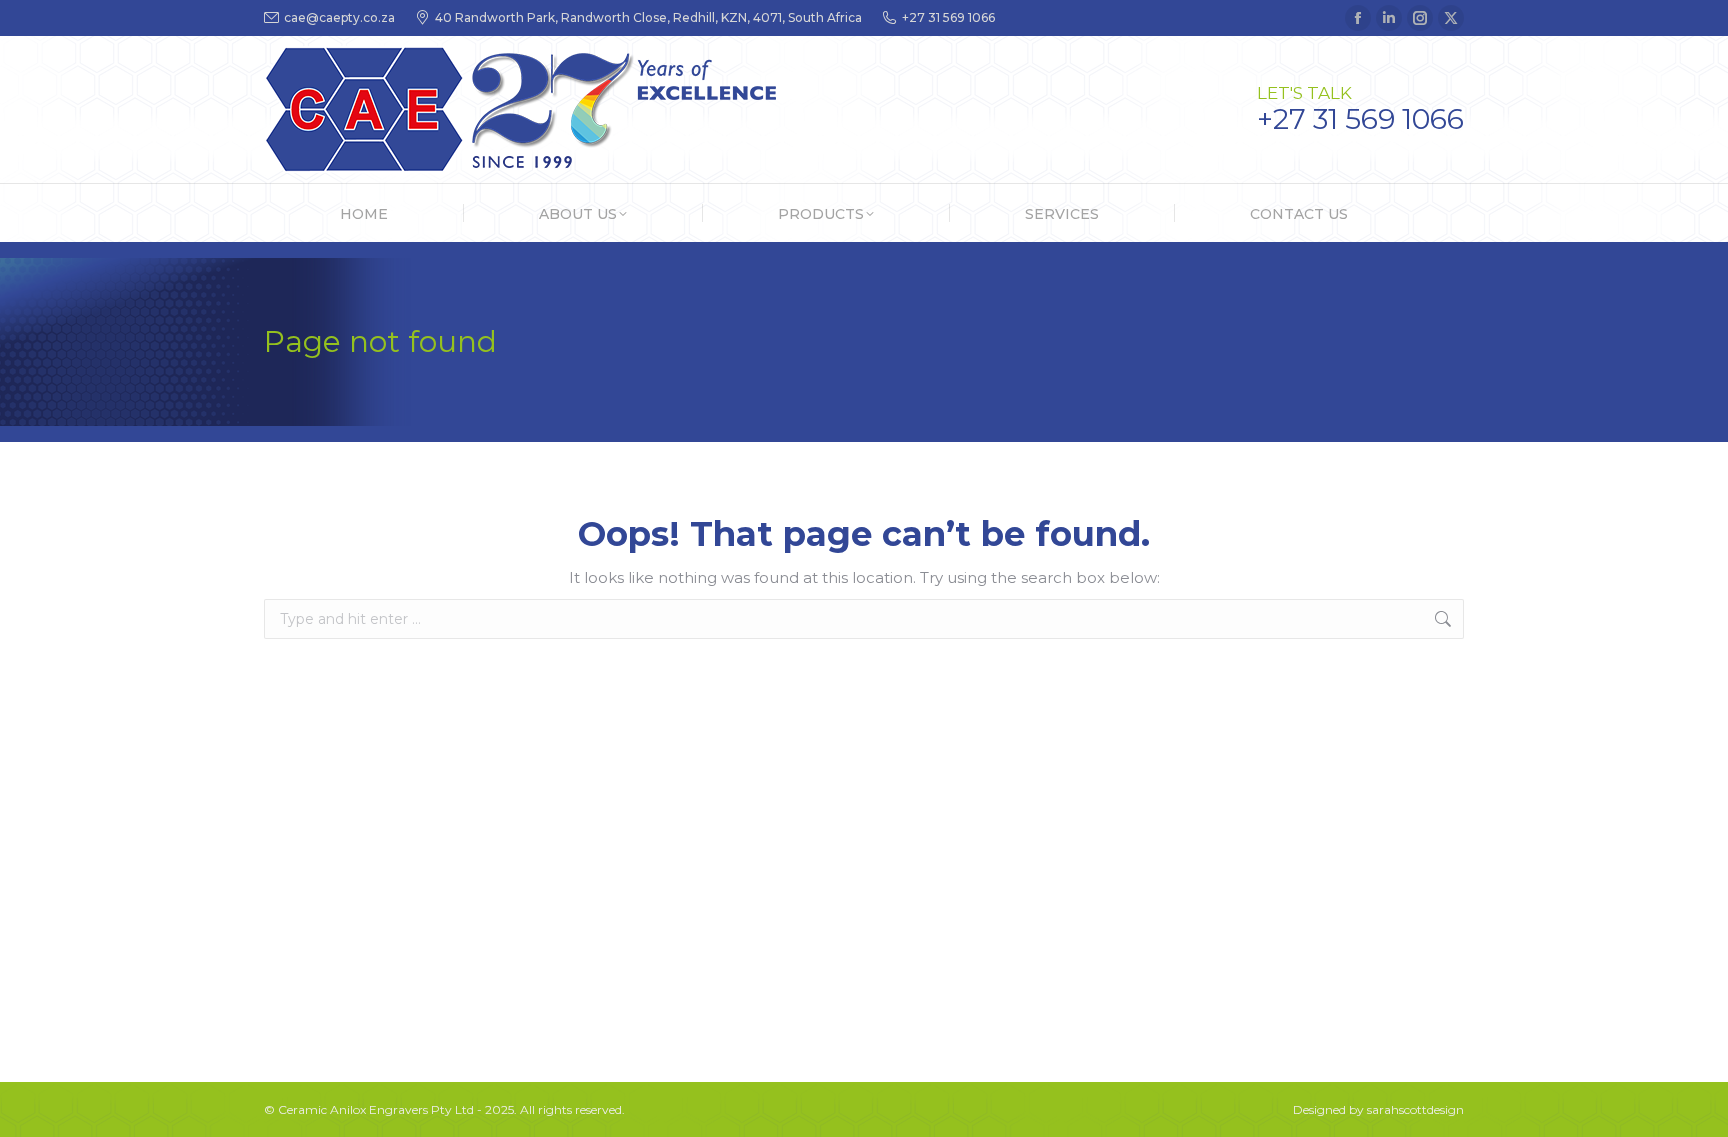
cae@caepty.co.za (339, 17)
